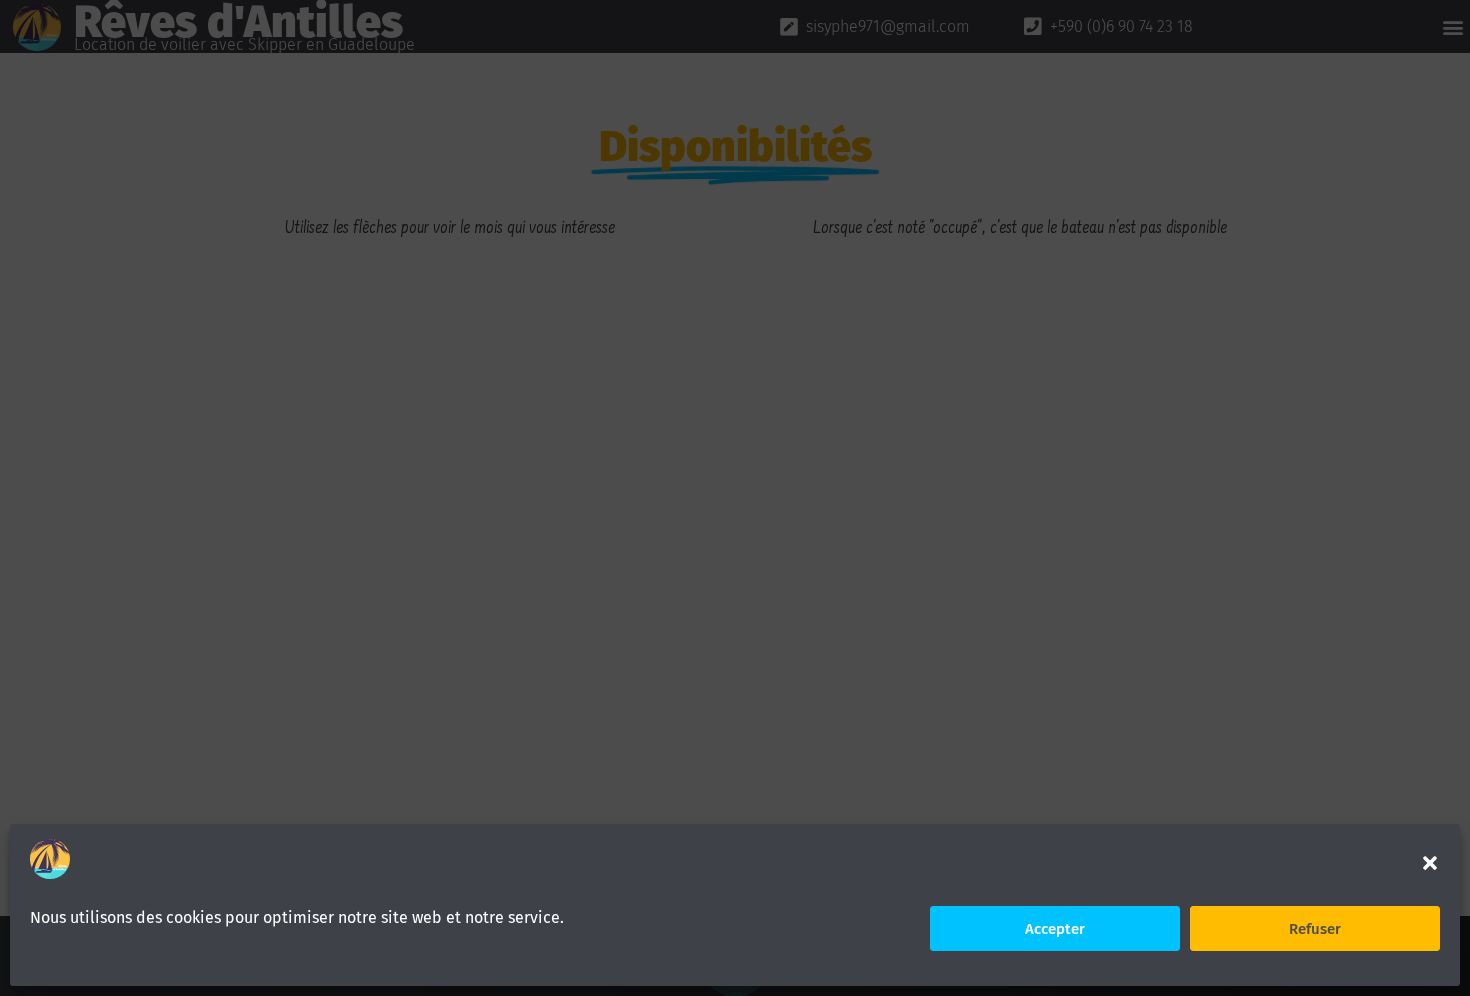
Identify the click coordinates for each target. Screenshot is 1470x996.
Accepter (1055, 929)
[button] (1430, 863)
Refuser (1315, 929)
